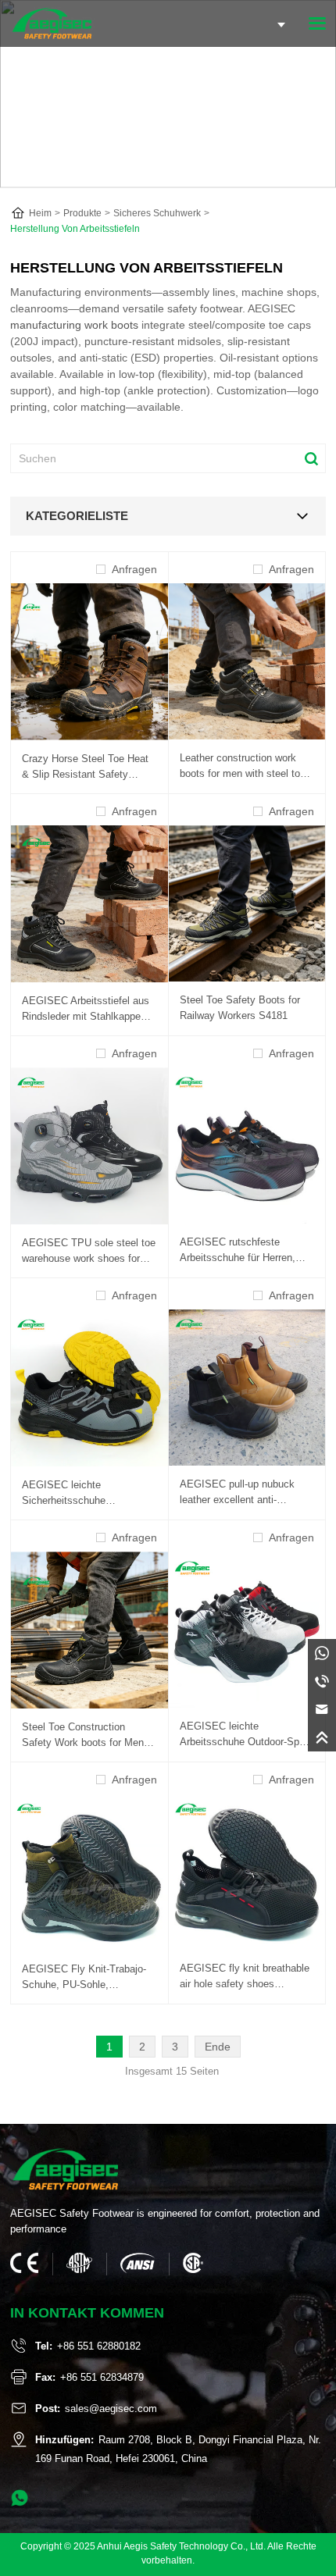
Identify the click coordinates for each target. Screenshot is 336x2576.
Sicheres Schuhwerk (157, 213)
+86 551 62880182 (99, 2346)
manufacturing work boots (74, 325)
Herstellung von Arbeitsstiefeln (75, 229)
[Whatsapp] (322, 1653)
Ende (218, 2047)
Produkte (82, 213)
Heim (40, 213)
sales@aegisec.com (111, 2409)
